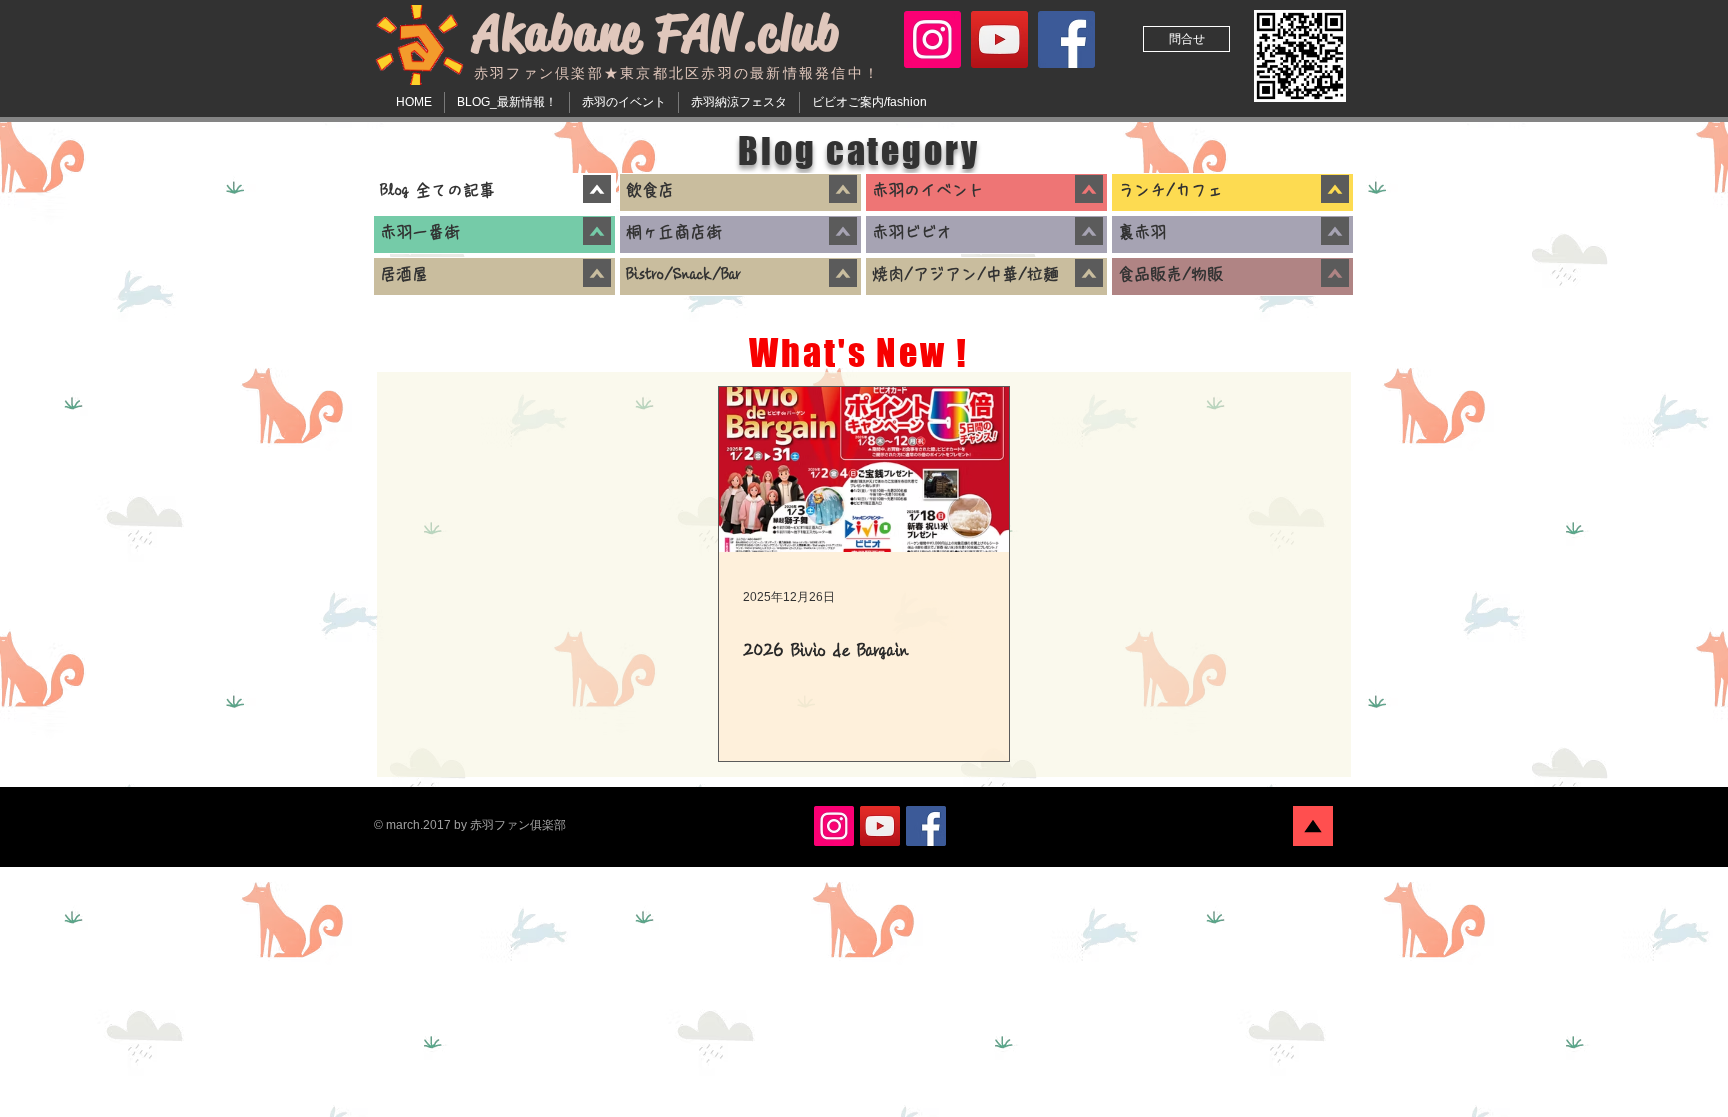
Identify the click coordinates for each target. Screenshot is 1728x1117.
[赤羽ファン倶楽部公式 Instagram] (932, 39)
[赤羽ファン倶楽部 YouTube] (999, 39)
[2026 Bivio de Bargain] (864, 469)
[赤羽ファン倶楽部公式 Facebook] (1066, 39)
